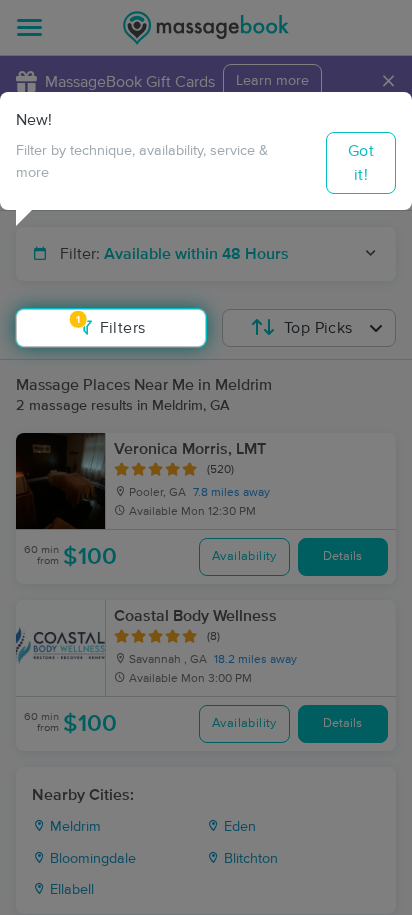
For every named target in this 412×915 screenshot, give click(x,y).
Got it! (361, 163)
